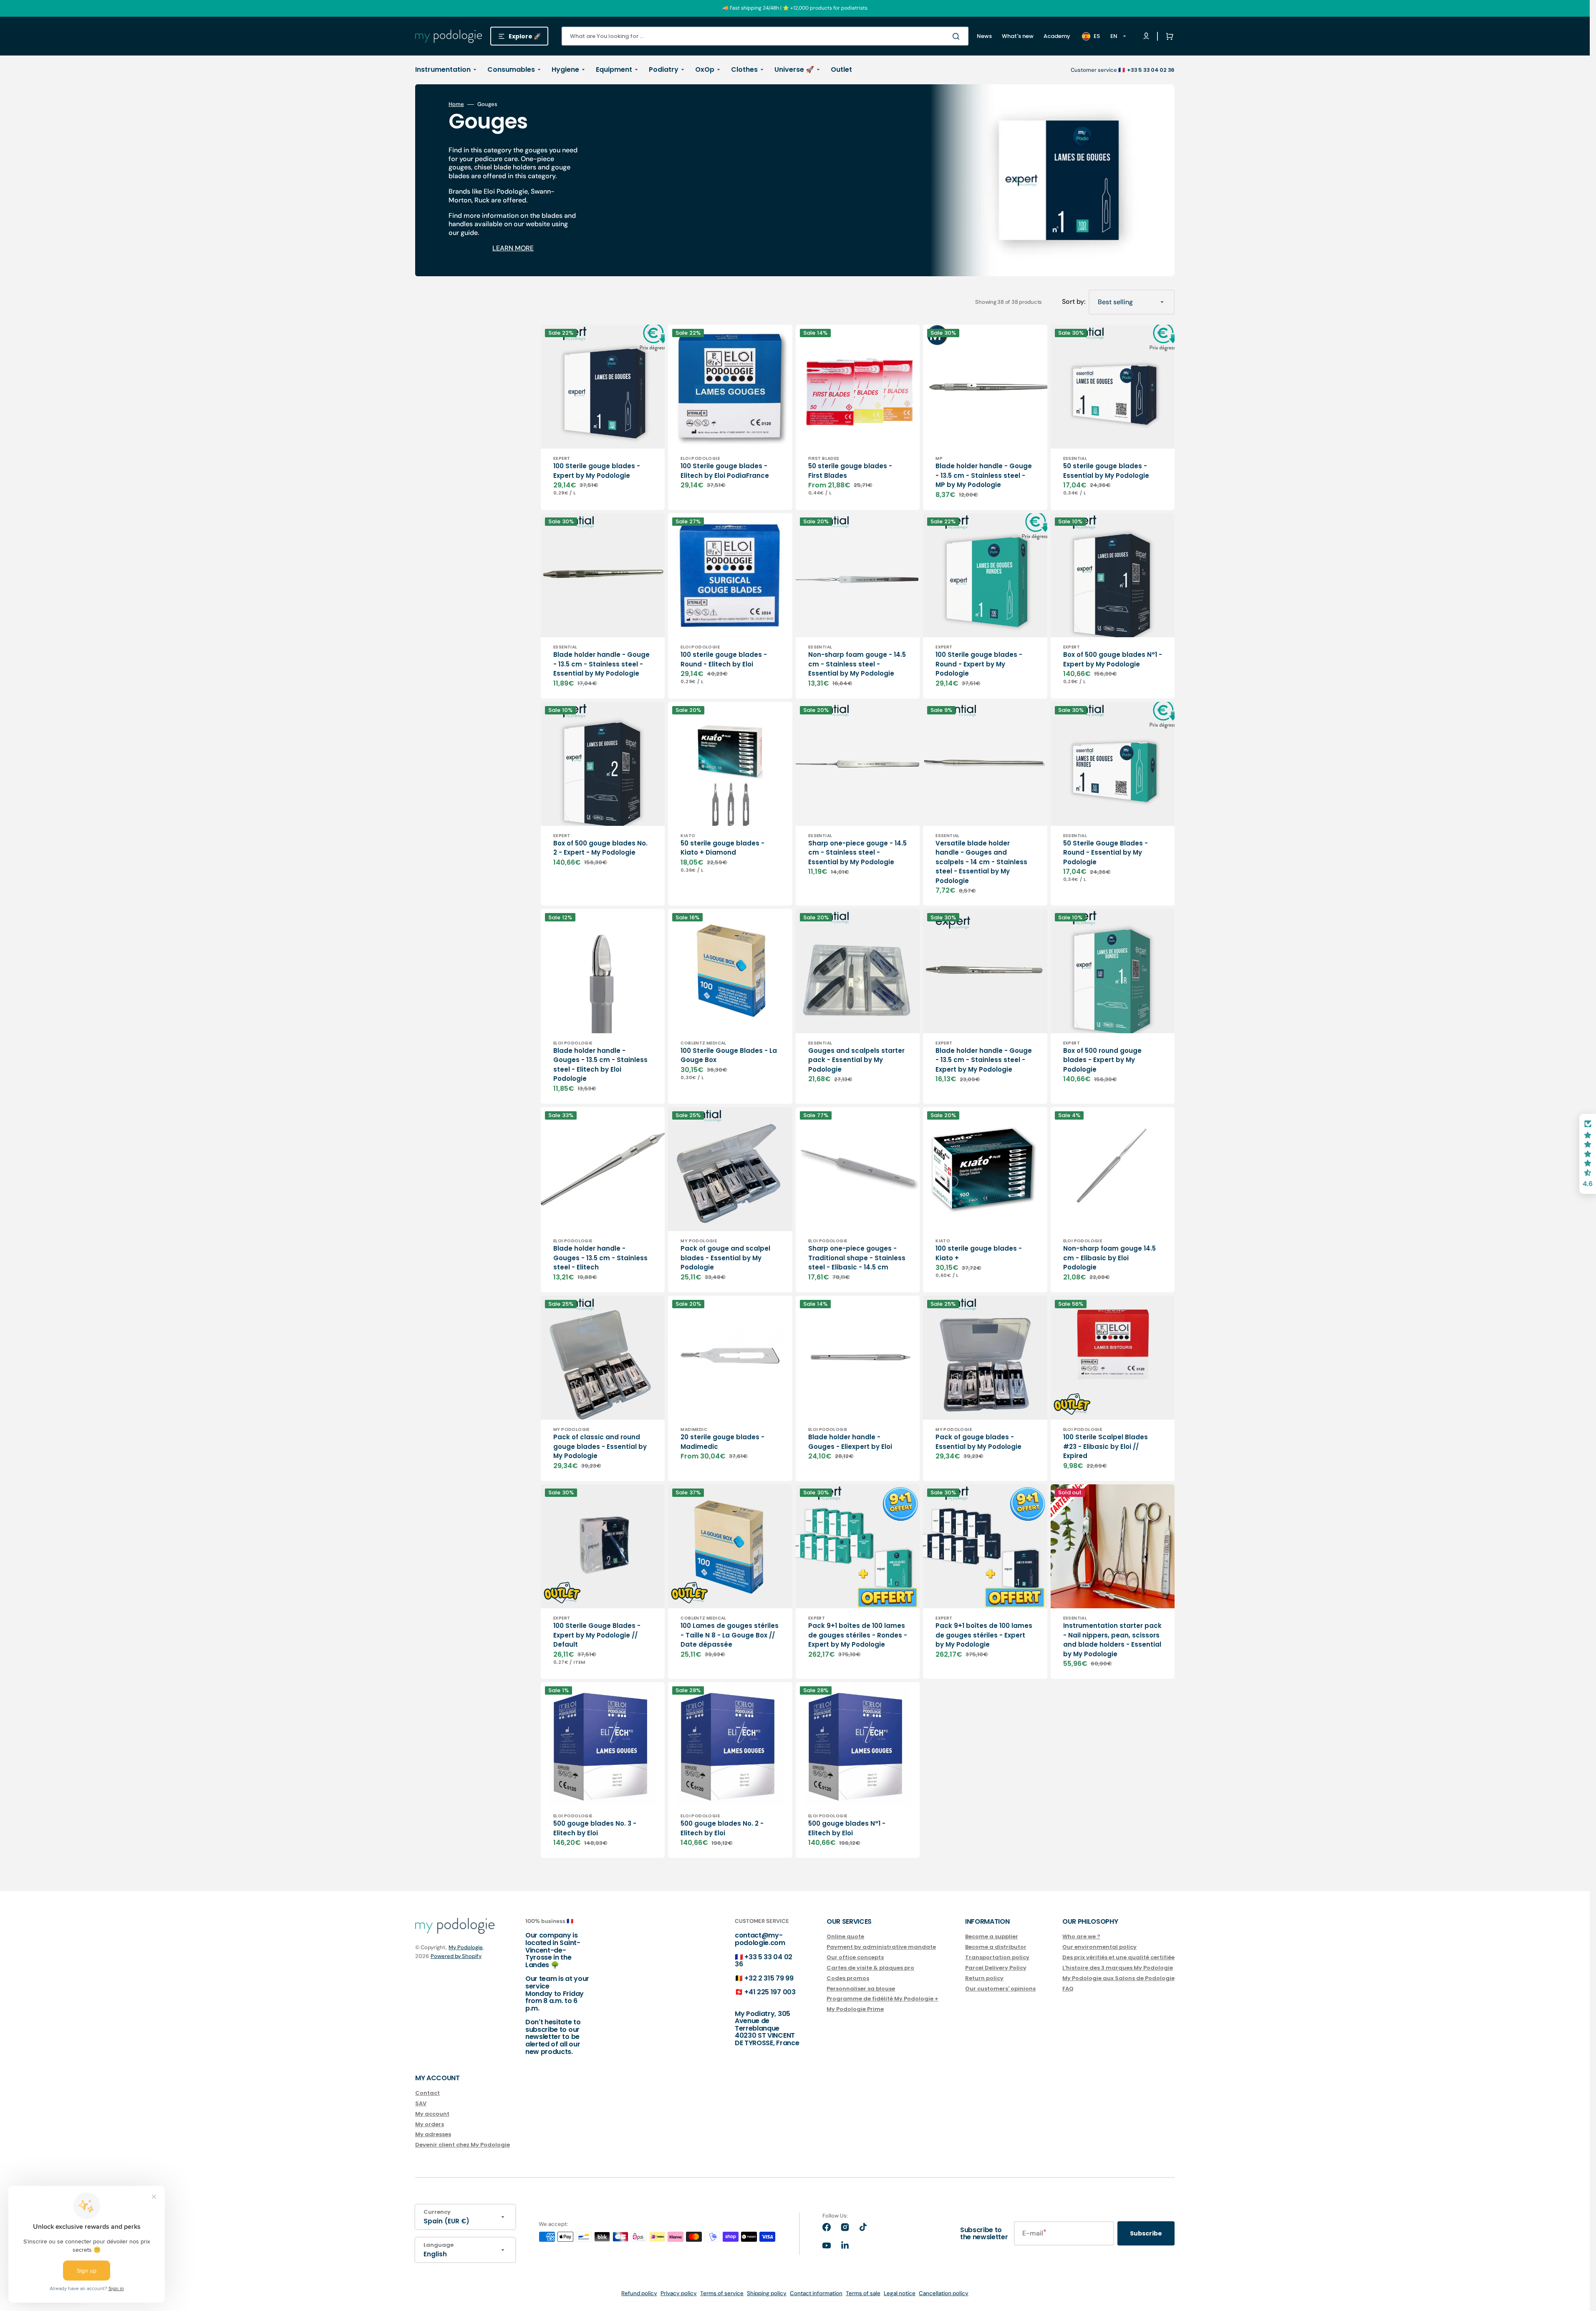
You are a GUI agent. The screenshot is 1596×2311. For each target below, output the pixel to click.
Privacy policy (679, 2293)
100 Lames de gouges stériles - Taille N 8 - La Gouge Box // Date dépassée (730, 1635)
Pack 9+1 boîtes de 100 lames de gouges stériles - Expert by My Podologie (984, 1635)
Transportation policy (997, 1957)
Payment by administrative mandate (881, 1947)
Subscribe (1146, 2233)
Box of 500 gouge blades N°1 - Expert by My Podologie (1113, 659)
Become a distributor (996, 1947)
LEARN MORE (513, 248)
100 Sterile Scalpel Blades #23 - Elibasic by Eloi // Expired (1106, 1446)
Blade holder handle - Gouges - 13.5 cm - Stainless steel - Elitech (600, 1258)
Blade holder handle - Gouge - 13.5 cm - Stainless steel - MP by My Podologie (984, 475)
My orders (430, 2124)
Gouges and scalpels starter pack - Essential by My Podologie (856, 1060)
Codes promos (848, 1978)
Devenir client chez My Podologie (463, 2145)
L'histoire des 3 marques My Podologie (1118, 1968)
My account (432, 2114)
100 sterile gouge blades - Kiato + (979, 1253)
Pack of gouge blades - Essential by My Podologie (978, 1442)
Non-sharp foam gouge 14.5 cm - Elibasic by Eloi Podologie (1109, 1258)
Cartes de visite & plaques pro (870, 1968)
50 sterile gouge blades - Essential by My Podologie (1106, 471)
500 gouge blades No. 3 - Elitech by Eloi (595, 1828)
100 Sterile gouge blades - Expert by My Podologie (597, 471)
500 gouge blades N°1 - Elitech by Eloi (847, 1828)
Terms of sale (863, 2293)
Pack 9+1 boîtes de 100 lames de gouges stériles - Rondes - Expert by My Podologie (858, 1635)
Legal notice (900, 2293)
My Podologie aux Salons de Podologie (1118, 1978)
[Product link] (603, 417)
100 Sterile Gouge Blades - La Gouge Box (729, 1055)
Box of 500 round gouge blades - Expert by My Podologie (1102, 1060)
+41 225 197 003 (770, 1992)
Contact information (816, 2293)
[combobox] (765, 36)
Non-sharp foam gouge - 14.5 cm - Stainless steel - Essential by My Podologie (857, 664)
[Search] (958, 36)
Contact (427, 2093)
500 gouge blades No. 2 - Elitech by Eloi (722, 1828)
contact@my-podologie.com (760, 1939)
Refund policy (639, 2293)
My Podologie (466, 1947)
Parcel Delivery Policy (996, 1968)
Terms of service (722, 2293)
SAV (421, 2103)
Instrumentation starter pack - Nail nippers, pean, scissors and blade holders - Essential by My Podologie (1112, 1640)
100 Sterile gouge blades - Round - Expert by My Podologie (979, 664)
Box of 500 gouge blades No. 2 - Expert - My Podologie (600, 848)
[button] (1168, 36)
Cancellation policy (944, 2293)
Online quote (845, 1937)
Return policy (984, 1978)
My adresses (433, 2134)
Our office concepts (855, 1957)
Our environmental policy (1099, 1947)
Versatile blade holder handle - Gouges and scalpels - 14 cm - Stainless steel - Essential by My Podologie (981, 862)
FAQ (1068, 1989)
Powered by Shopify (456, 1956)
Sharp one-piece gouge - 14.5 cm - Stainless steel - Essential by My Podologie (857, 853)
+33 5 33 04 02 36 (764, 1961)
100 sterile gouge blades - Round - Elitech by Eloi (724, 659)
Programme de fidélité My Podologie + (882, 1999)
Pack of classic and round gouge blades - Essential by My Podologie (600, 1446)
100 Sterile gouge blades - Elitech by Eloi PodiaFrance (725, 471)
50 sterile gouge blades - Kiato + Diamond (722, 848)
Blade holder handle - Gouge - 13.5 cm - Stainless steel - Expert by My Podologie (984, 1060)
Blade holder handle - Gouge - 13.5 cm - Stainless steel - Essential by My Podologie (601, 664)
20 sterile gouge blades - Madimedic (722, 1442)
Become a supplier (992, 1937)
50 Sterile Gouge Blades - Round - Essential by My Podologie (1106, 853)
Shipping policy (767, 2293)
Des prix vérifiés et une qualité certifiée (1118, 1957)
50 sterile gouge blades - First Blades (850, 471)
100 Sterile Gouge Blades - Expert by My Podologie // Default (597, 1635)
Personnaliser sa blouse (861, 1989)
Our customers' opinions (1000, 1989)
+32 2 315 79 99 (769, 1978)
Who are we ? (1081, 1937)
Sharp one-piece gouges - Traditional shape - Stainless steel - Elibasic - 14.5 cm (857, 1258)
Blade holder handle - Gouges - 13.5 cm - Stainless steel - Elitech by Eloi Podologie (600, 1065)
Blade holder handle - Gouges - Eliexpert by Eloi (850, 1442)
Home (456, 104)
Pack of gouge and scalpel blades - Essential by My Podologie (725, 1258)
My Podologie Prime (855, 2009)
